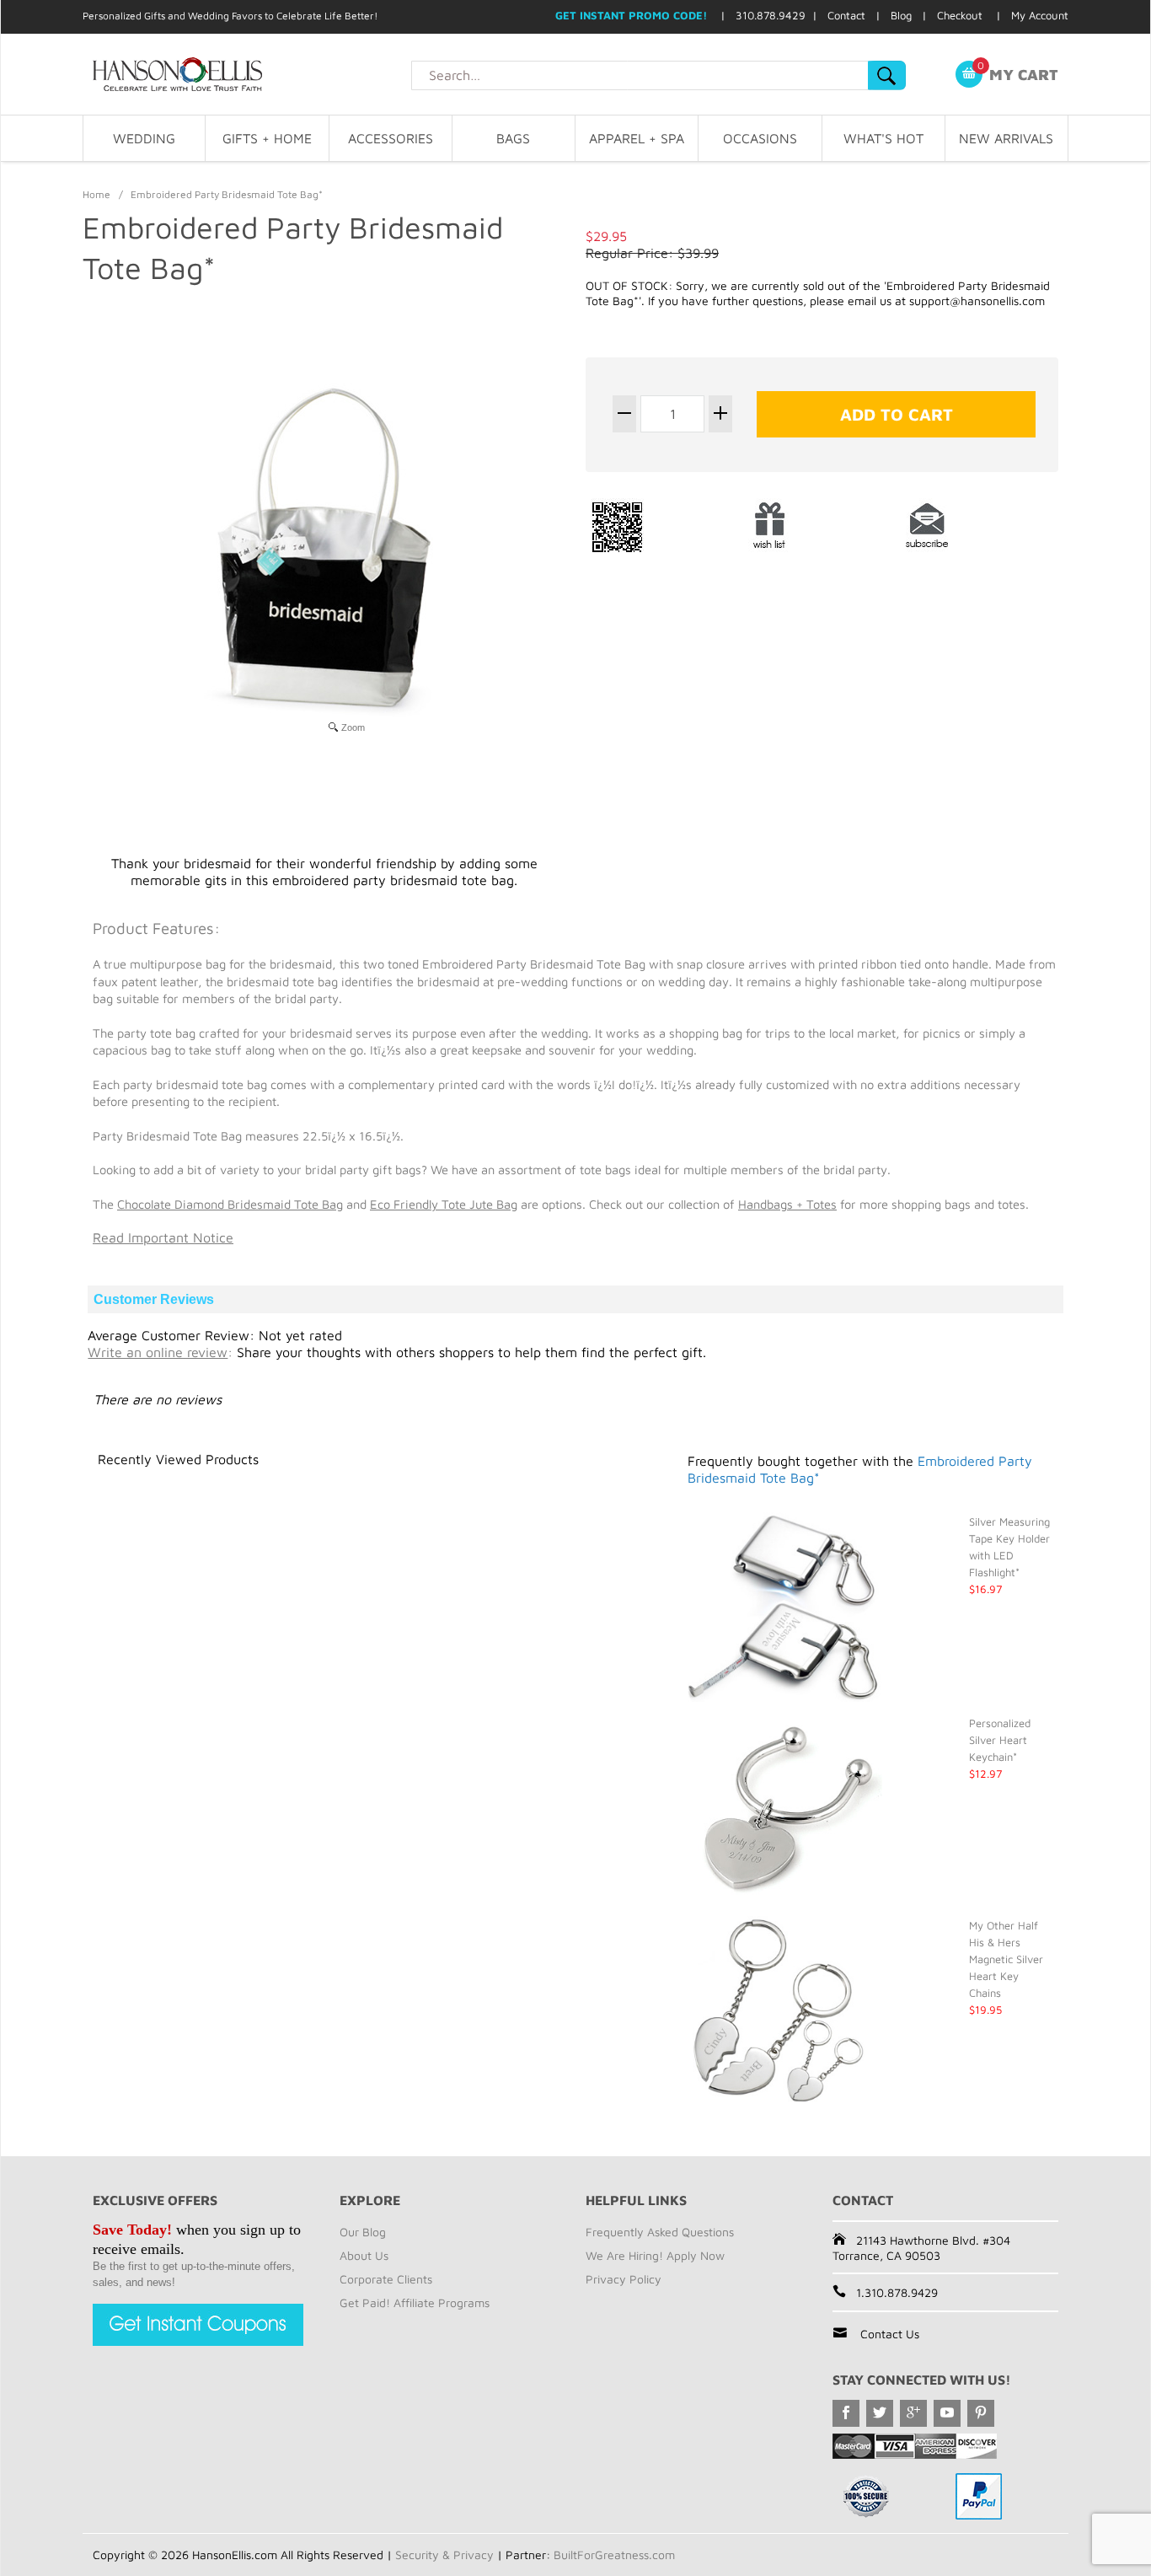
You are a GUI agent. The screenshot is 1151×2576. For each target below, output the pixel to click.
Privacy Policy (624, 2279)
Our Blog (363, 2232)
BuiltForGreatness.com (614, 2555)
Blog (901, 15)
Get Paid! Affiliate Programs (415, 2302)
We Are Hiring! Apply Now (655, 2255)
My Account (1040, 15)
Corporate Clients (386, 2279)
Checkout (960, 15)
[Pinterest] (981, 2413)
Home (96, 194)
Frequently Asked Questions (660, 2232)
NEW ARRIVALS (1006, 138)
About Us (364, 2255)
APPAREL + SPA (637, 138)
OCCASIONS (760, 138)
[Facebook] (846, 2413)
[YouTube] (947, 2413)
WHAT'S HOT (883, 138)
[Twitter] (880, 2413)
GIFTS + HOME (267, 138)
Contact (846, 15)
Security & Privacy (444, 2555)
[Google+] (913, 2413)
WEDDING (144, 138)
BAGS (513, 138)
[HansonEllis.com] (247, 74)
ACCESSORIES (391, 138)
